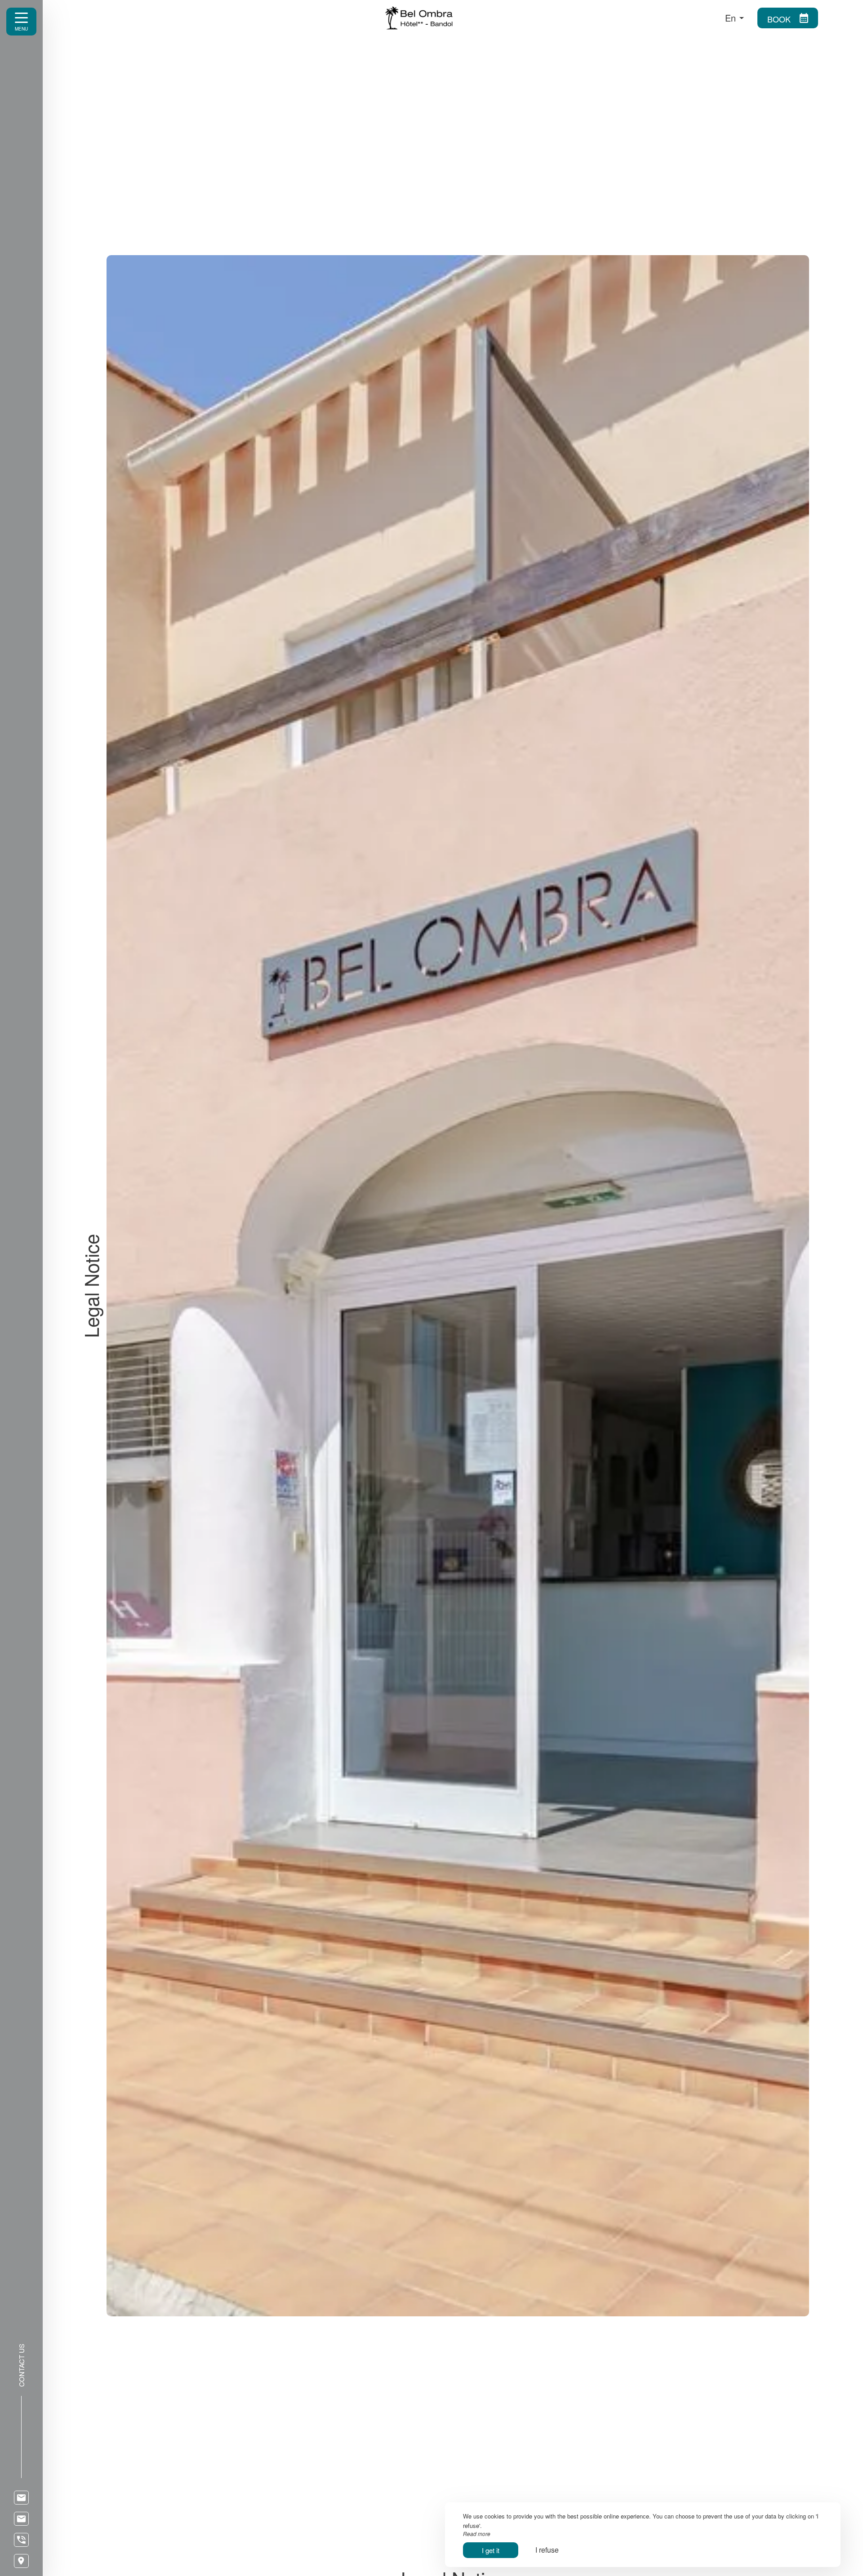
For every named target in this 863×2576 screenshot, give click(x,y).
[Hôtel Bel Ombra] (536, 18)
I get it (491, 2550)
